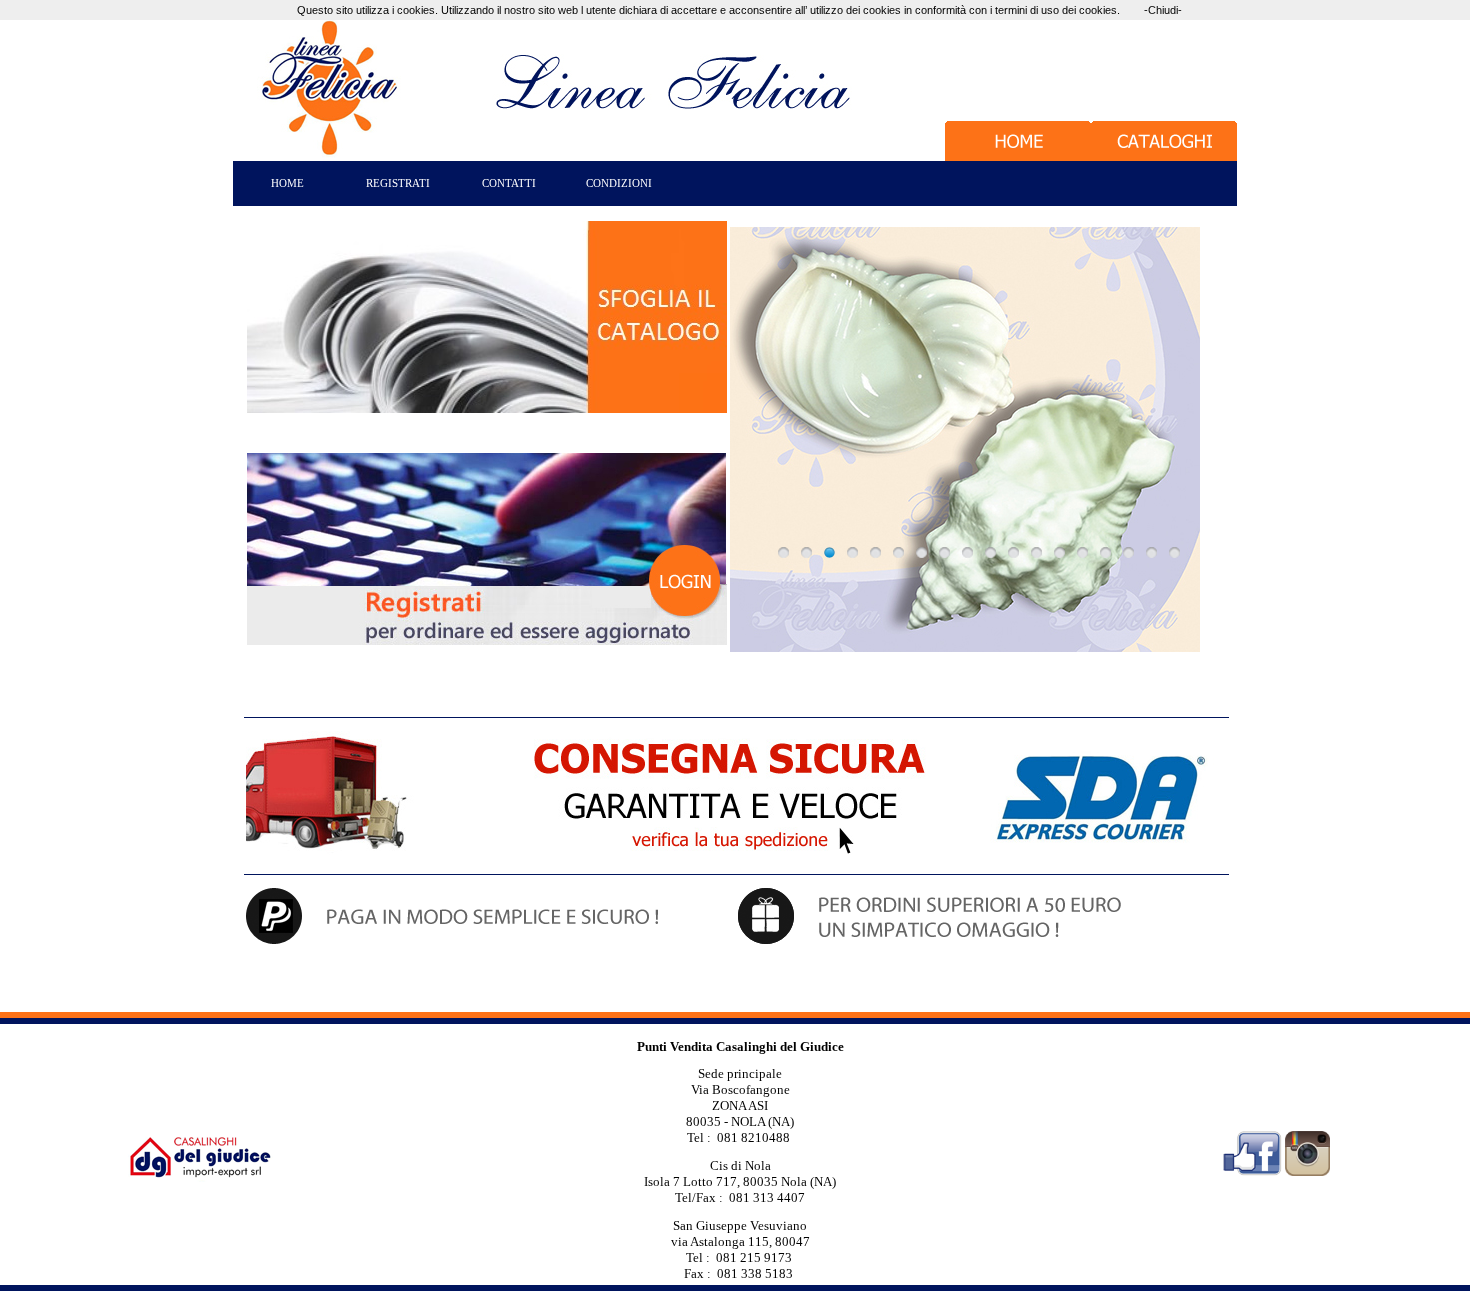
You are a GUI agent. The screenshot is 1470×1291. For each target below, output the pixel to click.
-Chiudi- (1163, 10)
